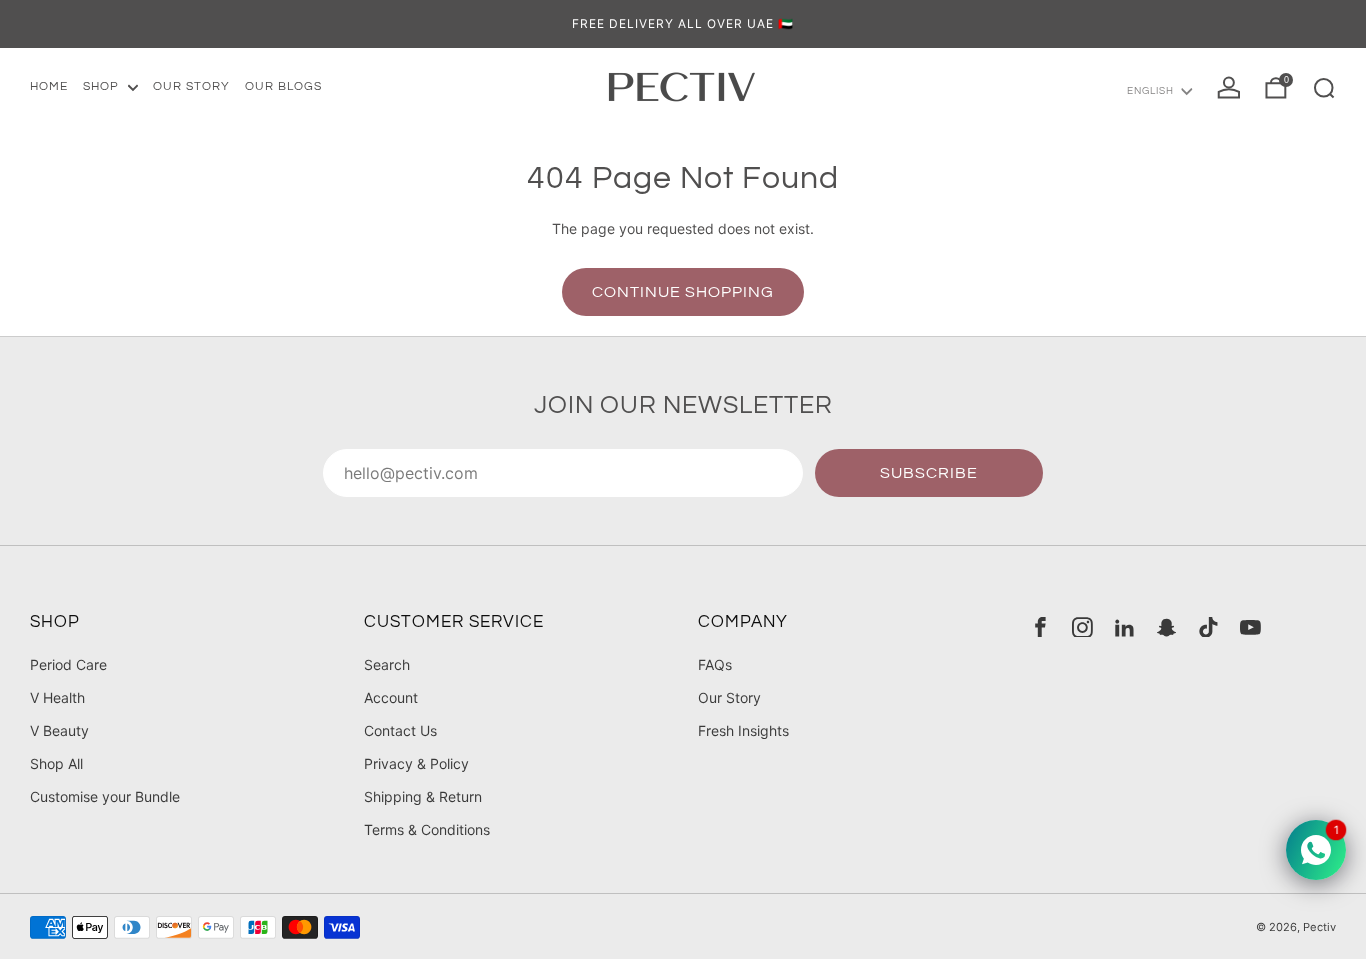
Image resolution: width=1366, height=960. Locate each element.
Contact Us (400, 730)
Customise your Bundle (105, 796)
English (1150, 91)
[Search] (1324, 88)
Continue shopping (683, 292)
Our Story (729, 697)
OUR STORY (191, 86)
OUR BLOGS (283, 86)
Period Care (68, 664)
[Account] (1229, 88)
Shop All (56, 763)
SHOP (101, 86)
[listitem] (683, 24)
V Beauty (59, 730)
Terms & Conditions (427, 829)
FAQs (715, 664)
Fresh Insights (743, 730)
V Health (57, 697)
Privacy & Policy (416, 763)
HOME (49, 86)
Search (387, 664)
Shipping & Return (423, 796)
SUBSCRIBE (929, 473)
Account (391, 697)
